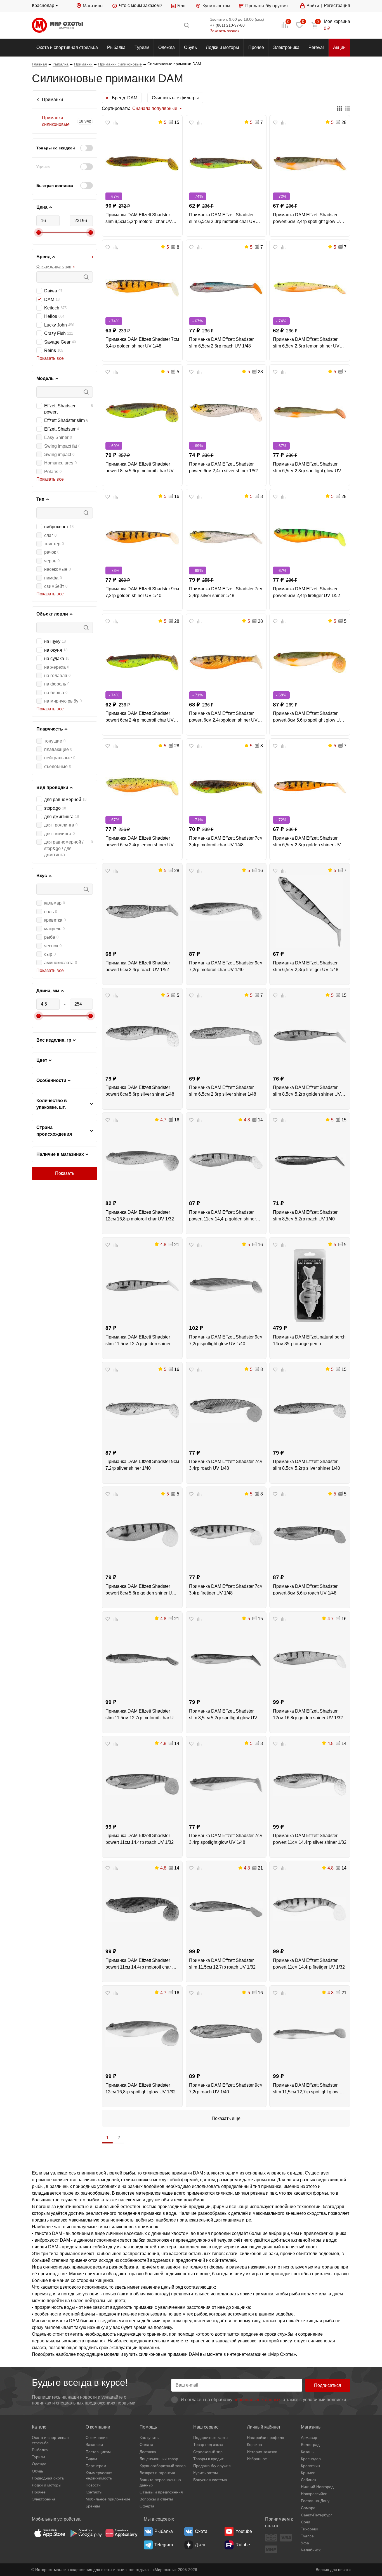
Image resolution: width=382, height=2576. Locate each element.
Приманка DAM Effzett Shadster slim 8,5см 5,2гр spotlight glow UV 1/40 (223, 1715)
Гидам (91, 2459)
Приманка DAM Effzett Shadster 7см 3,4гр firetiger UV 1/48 (226, 1590)
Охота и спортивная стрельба (67, 47)
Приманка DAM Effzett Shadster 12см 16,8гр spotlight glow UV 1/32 (141, 2088)
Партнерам (96, 2466)
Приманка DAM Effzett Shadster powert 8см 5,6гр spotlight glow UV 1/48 (308, 717)
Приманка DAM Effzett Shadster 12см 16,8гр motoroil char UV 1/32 (140, 1216)
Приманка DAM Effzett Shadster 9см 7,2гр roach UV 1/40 (226, 2088)
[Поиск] (142, 25)
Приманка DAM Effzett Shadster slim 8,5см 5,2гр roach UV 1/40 (305, 1216)
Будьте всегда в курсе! (80, 2383)
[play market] (86, 2533)
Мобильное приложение (108, 2499)
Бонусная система (210, 2480)
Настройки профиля (266, 2438)
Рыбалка (116, 47)
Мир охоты (57, 25)
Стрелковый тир (208, 2452)
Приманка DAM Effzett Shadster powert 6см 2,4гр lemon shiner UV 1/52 (140, 842)
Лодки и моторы (222, 47)
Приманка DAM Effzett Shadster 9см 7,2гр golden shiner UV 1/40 (142, 592)
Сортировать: (116, 108)
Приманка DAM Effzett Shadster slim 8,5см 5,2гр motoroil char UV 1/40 (139, 219)
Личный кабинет (264, 2427)
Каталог (40, 2427)
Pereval (316, 47)
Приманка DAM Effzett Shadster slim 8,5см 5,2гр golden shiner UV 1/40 (307, 1091)
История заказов (262, 2452)
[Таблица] (339, 109)
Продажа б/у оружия (267, 6)
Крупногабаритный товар (163, 2466)
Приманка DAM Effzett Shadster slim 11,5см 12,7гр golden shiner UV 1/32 (142, 1341)
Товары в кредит (208, 2459)
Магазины (93, 6)
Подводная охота (48, 2478)
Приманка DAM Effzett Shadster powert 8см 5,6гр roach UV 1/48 (305, 1590)
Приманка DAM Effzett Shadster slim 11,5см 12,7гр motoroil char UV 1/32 (141, 1715)
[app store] (50, 2533)
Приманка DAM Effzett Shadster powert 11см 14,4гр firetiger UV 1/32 (309, 1964)
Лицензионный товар (159, 2459)
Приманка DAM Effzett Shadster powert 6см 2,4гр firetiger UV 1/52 (306, 592)
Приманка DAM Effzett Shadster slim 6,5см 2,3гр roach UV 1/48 (221, 343)
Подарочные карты (211, 2438)
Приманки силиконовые (56, 121)
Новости (93, 2485)
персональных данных (257, 2400)
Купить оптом (216, 6)
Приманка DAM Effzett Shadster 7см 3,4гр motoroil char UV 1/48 (226, 841)
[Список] (348, 109)
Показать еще (226, 2118)
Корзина (254, 2445)
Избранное (257, 2459)
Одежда (167, 47)
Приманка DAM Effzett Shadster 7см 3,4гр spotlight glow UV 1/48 (226, 1839)
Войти (313, 6)
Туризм (142, 47)
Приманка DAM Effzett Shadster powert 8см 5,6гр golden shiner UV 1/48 (140, 1590)
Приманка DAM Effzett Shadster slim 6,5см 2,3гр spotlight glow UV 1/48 (307, 468)
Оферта (147, 2506)
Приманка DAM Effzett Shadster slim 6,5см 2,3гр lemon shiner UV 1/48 (306, 343)
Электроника (286, 47)
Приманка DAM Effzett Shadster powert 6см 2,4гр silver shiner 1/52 (223, 467)
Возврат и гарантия (157, 2473)
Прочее (256, 47)
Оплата (146, 2445)
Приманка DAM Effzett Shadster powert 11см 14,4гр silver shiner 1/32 (310, 1839)
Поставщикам (98, 2452)
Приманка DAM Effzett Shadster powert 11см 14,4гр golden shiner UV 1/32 (222, 1216)
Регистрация (337, 5)
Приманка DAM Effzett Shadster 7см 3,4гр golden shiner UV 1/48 (142, 343)
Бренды (93, 2506)
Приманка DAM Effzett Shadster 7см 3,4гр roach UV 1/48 (226, 1465)
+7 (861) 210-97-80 (227, 25)
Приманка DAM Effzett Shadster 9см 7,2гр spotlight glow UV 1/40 (226, 1340)
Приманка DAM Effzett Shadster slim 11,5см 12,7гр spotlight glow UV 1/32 (309, 2089)
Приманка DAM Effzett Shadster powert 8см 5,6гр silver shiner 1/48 (140, 1091)
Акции (339, 47)
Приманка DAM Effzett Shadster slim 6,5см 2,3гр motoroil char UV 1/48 (222, 219)
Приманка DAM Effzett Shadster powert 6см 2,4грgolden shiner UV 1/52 (223, 717)
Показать (65, 1173)
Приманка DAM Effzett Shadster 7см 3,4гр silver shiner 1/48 (226, 592)
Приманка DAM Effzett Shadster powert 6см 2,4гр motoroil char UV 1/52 (140, 717)
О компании (98, 2427)
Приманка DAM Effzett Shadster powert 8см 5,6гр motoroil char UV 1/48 (140, 468)
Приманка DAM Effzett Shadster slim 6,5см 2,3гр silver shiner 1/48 (223, 1091)
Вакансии (94, 2445)
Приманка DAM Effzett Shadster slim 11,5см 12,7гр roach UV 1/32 (222, 1964)
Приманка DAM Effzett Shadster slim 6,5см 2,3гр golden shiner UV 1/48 (307, 842)
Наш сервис (206, 2427)
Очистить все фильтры (175, 98)
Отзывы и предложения (161, 2492)
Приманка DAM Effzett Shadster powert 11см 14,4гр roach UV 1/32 (140, 1839)
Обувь (190, 47)
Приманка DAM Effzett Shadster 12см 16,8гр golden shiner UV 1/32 (308, 1714)
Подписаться (328, 2385)
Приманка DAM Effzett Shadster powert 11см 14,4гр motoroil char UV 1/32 (142, 1964)
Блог (182, 6)
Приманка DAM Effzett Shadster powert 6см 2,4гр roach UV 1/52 (138, 966)
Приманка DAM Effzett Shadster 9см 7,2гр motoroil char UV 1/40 (226, 966)
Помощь (148, 2427)
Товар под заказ (208, 2445)
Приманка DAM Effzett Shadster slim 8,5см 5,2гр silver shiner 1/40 (306, 1465)
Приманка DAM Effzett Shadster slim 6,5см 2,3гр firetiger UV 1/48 (306, 966)
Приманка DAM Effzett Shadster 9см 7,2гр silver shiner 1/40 (142, 1465)
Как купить (149, 2438)
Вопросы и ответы (156, 2499)
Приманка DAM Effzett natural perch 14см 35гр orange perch (309, 1340)
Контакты (94, 2492)
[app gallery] (121, 2533)
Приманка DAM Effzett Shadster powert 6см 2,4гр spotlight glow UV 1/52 (308, 219)
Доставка (148, 2452)
